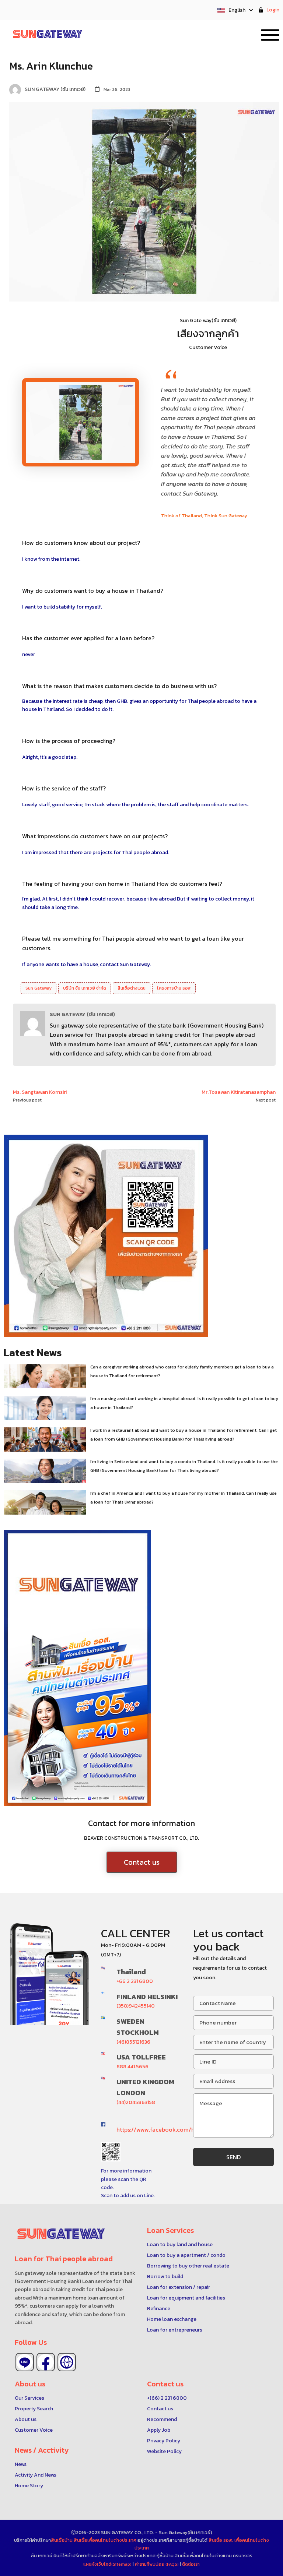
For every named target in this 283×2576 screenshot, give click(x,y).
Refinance (159, 2309)
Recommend (162, 2419)
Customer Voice (34, 2430)
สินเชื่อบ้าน (62, 2540)
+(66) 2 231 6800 (167, 2398)
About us (26, 2419)
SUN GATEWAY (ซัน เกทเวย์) (82, 1014)
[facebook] (46, 2362)
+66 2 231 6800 (135, 1981)
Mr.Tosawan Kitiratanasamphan (239, 1092)
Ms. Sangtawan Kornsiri (40, 1092)
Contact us (142, 1862)
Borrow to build (165, 2277)
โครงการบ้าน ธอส (174, 988)
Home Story (29, 2486)
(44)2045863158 (136, 2102)
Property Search (34, 2409)
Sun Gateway (39, 988)
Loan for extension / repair (179, 2287)
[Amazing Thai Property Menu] (270, 34)
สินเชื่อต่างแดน (132, 988)
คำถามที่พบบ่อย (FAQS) (157, 2564)
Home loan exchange (172, 2319)
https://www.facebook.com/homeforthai (171, 2129)
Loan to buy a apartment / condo (186, 2255)
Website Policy (164, 2451)
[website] (67, 2362)
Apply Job (159, 2430)
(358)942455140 (136, 2006)
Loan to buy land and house (180, 2244)
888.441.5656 (132, 2067)
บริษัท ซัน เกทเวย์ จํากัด (85, 988)
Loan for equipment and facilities (186, 2298)
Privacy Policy (164, 2441)
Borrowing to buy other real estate (188, 2266)
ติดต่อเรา (191, 2564)
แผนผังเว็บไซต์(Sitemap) (108, 2564)
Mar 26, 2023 (117, 89)
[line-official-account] (25, 2362)
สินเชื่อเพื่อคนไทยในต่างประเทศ (105, 2540)
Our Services (29, 2398)
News (21, 2464)
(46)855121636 (133, 2042)
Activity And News (36, 2475)
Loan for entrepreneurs (175, 2330)
